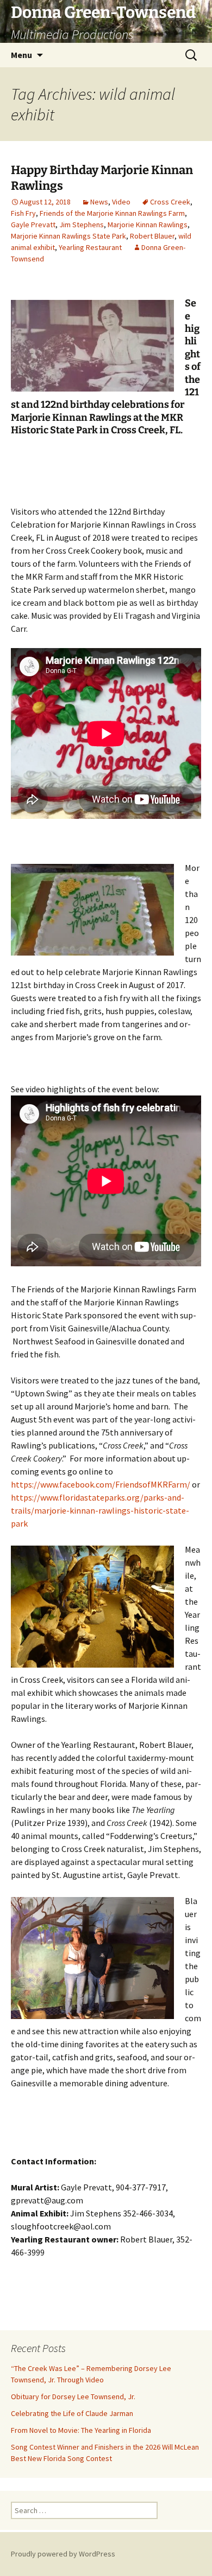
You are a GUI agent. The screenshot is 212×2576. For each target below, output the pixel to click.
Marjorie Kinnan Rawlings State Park (68, 236)
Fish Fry (23, 213)
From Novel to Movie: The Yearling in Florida (81, 2430)
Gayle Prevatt (33, 225)
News (99, 202)
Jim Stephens (82, 225)
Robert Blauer (152, 236)
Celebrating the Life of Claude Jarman (72, 2413)
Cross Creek (170, 202)
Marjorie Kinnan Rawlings (148, 225)
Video (121, 202)
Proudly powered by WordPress (63, 2554)
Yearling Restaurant (90, 247)
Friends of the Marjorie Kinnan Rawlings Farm (112, 213)
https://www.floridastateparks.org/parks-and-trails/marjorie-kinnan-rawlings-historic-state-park (100, 1510)
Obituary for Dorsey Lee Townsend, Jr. (73, 2396)
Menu (21, 55)
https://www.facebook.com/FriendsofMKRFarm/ (101, 1484)
